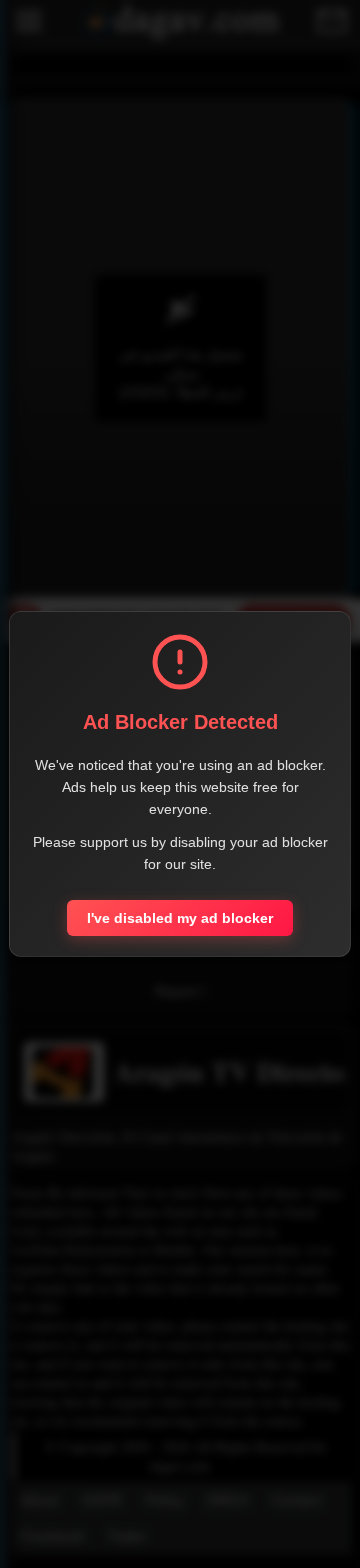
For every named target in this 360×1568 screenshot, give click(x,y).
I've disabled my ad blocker (180, 918)
